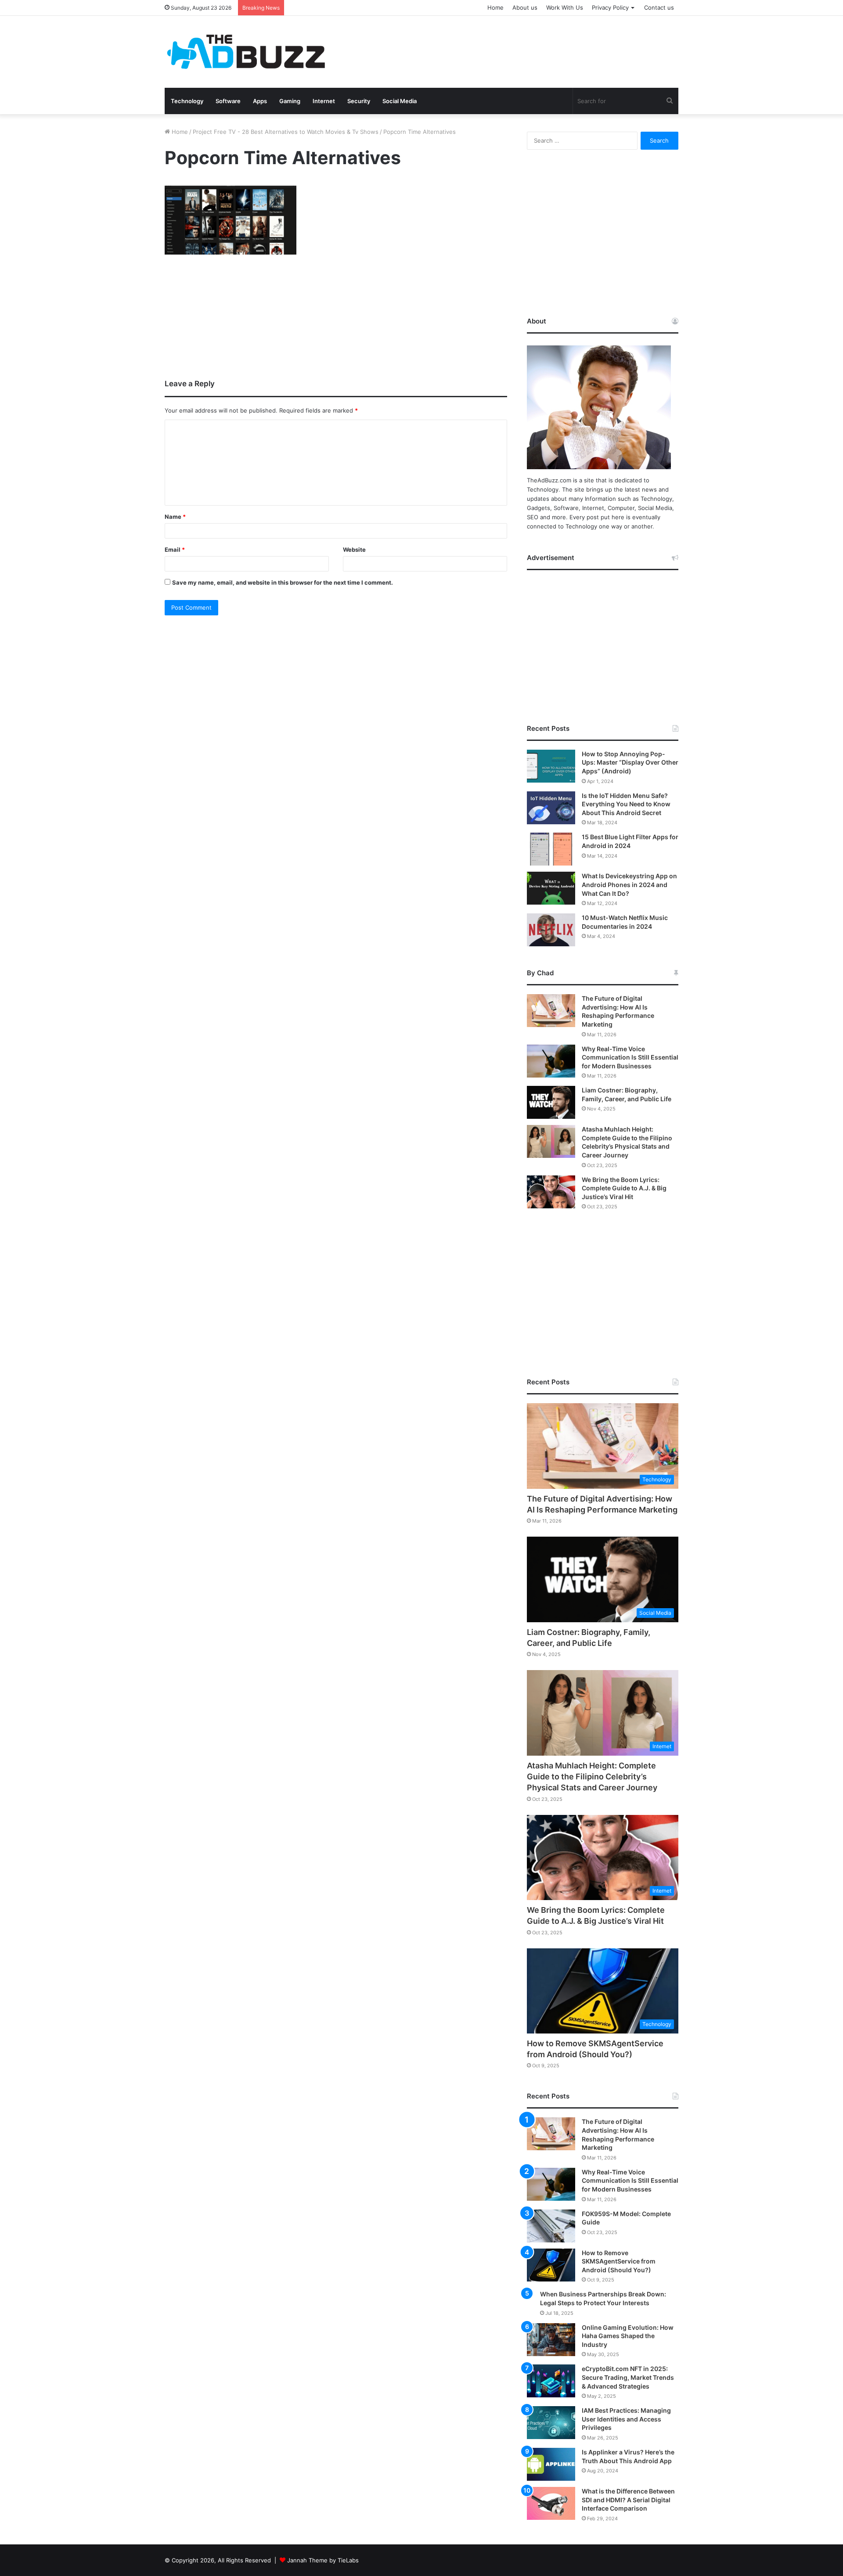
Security (359, 101)
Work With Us (565, 7)
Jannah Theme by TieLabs (323, 2560)
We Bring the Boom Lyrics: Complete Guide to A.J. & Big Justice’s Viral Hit (624, 1188)
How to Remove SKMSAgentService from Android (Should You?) (619, 2261)
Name (175, 517)
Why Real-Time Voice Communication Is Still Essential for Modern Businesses (630, 1057)
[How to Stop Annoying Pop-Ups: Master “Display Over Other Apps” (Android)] (551, 766)
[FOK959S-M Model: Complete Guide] (551, 2226)
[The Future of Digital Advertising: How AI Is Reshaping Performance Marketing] (551, 1011)
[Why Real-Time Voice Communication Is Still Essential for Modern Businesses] (551, 1061)
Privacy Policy (610, 7)
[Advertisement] (509, 44)
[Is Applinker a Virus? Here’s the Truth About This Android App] (551, 2464)
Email (175, 550)
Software (228, 101)
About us (525, 7)
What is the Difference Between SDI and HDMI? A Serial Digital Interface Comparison (628, 2500)
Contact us (659, 7)
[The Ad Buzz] (246, 52)
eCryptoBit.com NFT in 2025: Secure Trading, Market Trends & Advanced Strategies (628, 2377)
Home (495, 7)
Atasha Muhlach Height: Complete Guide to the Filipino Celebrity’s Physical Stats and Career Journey (592, 1777)
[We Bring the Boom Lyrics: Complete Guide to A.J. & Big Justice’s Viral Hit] (551, 1192)
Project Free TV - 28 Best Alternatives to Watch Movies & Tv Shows (286, 132)
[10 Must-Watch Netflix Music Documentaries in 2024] (551, 930)
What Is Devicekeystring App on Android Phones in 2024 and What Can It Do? (629, 884)
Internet (324, 101)
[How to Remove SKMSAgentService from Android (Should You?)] (551, 2265)
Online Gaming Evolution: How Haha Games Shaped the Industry (628, 2336)
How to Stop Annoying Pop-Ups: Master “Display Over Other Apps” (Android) (630, 762)
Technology (187, 101)
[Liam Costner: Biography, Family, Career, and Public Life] (551, 1102)
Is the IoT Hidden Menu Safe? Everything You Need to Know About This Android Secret (626, 804)
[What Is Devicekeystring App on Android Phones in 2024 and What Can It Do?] (551, 888)
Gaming (290, 101)
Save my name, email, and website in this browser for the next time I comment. (283, 582)
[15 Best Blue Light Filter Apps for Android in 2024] (551, 849)
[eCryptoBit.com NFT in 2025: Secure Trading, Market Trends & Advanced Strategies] (551, 2381)
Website (354, 550)
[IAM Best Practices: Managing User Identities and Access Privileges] (551, 2423)
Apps (260, 101)
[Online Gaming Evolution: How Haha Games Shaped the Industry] (551, 2340)
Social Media (400, 101)
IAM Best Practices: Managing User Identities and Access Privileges (626, 2419)
